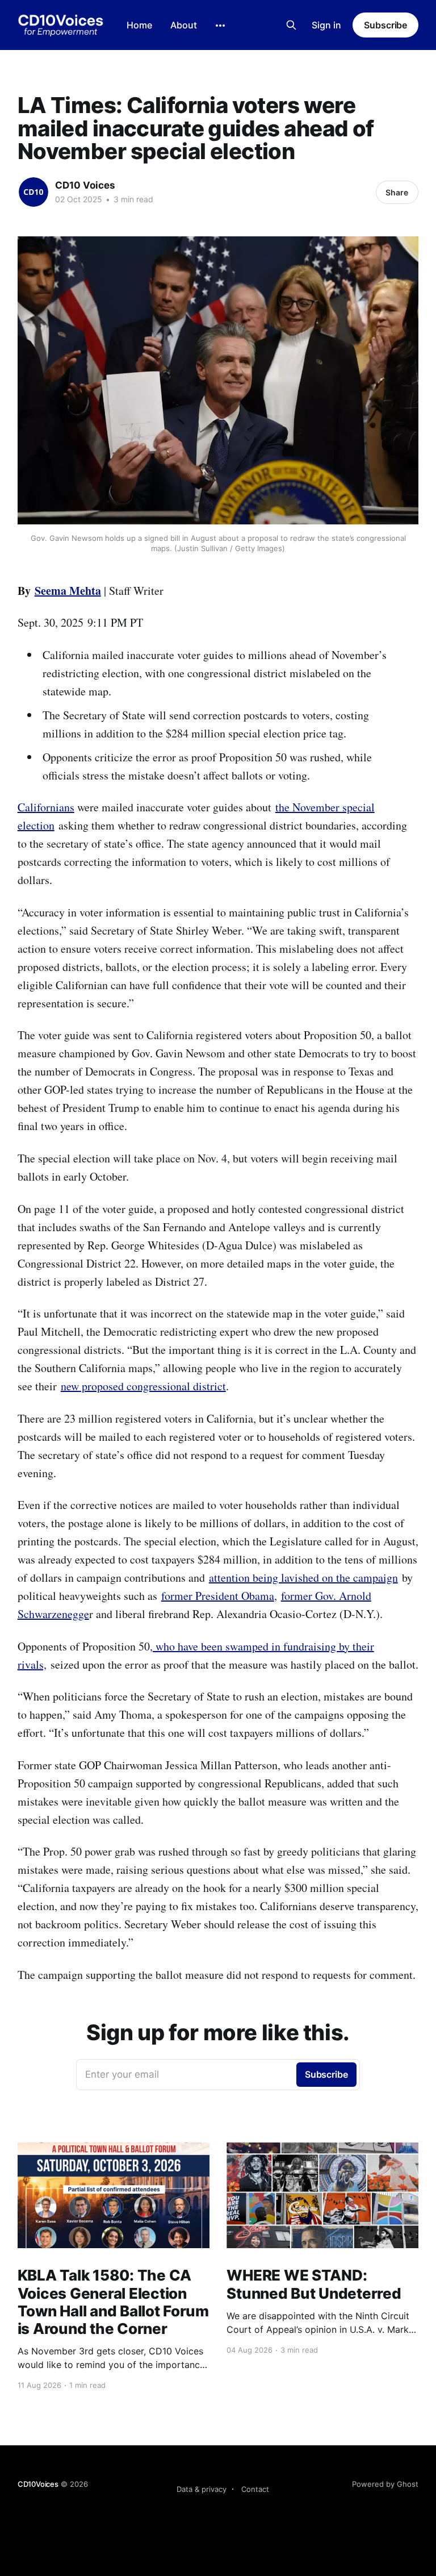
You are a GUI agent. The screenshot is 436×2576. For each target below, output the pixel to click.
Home (139, 25)
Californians (46, 807)
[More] (220, 26)
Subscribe (385, 25)
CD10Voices (38, 2484)
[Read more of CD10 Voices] (33, 192)
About (184, 25)
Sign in (326, 25)
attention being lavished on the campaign (303, 1577)
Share (397, 192)
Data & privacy (202, 2489)
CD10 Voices (85, 185)
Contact (255, 2489)
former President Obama (218, 1596)
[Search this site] (291, 25)
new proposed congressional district (143, 1386)
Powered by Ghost (385, 2484)
